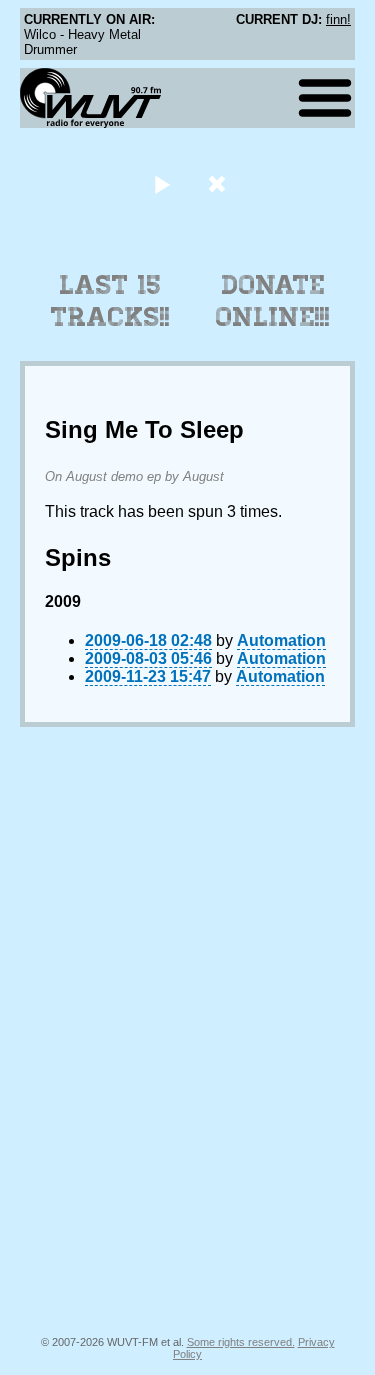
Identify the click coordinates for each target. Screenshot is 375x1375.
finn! (338, 19)
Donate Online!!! (273, 301)
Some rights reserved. (241, 1342)
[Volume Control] (219, 183)
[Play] (162, 183)
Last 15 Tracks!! (110, 301)
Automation (281, 640)
